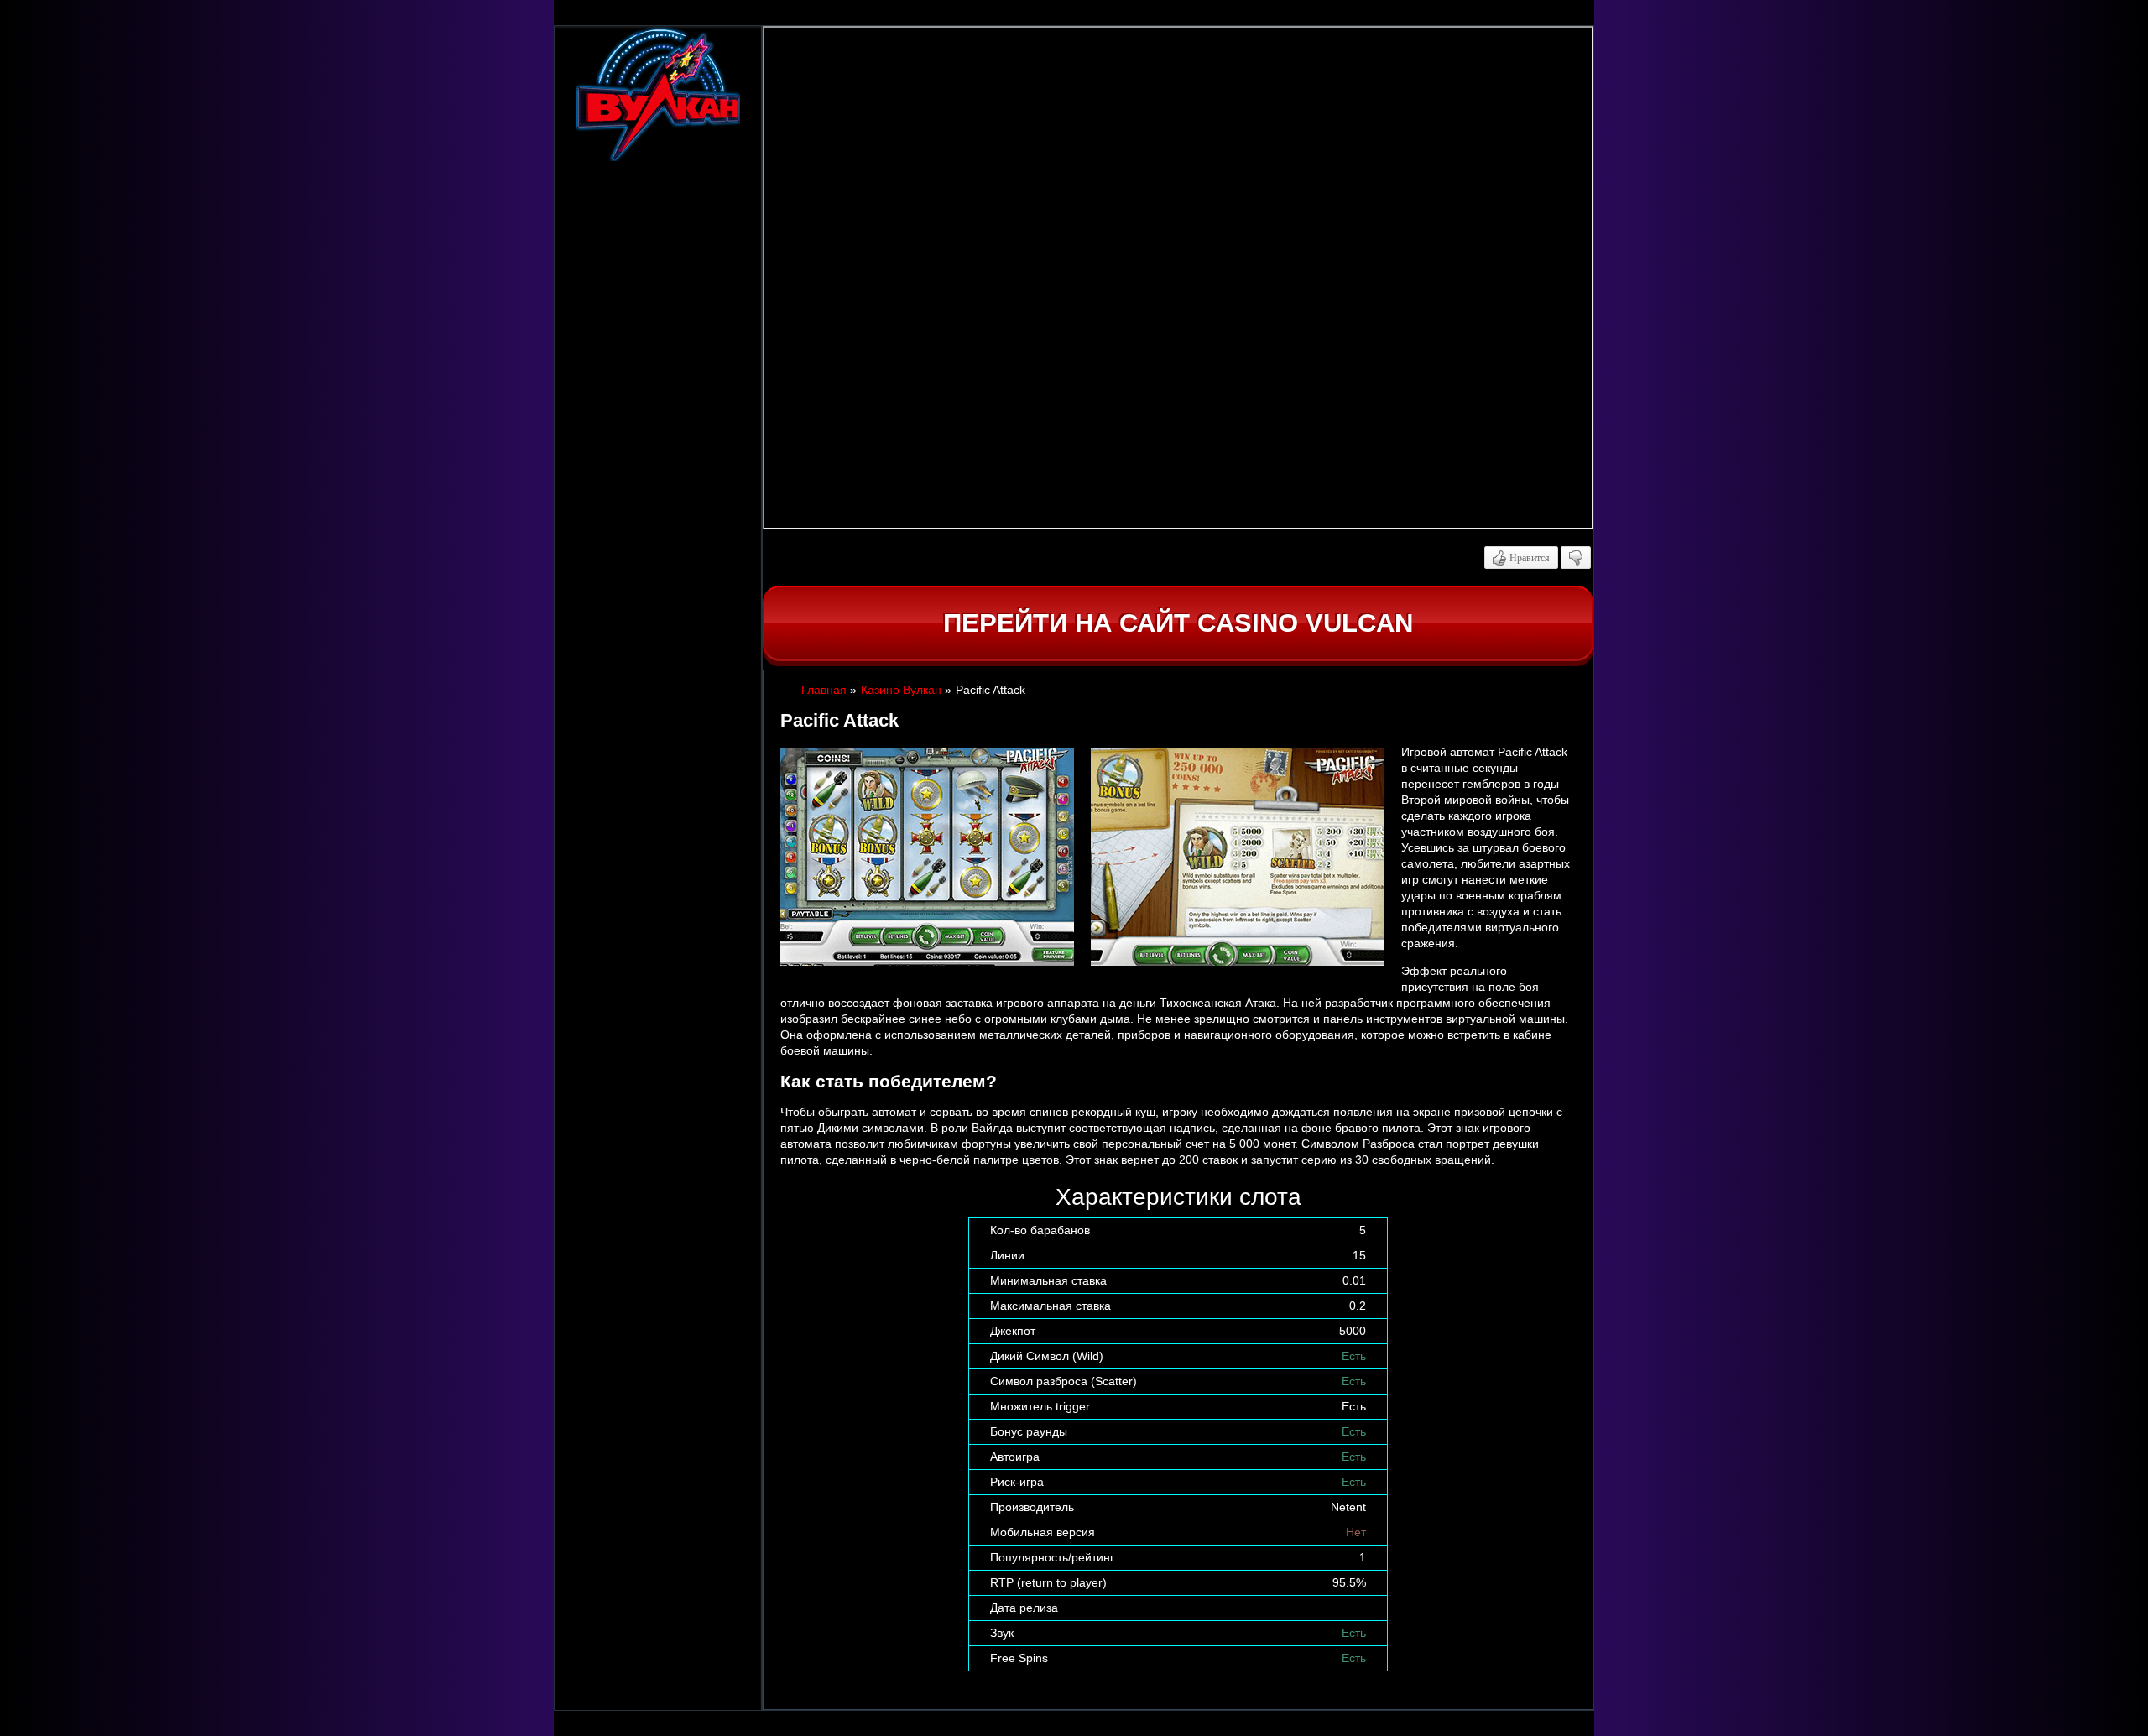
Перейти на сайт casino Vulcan (1178, 623)
